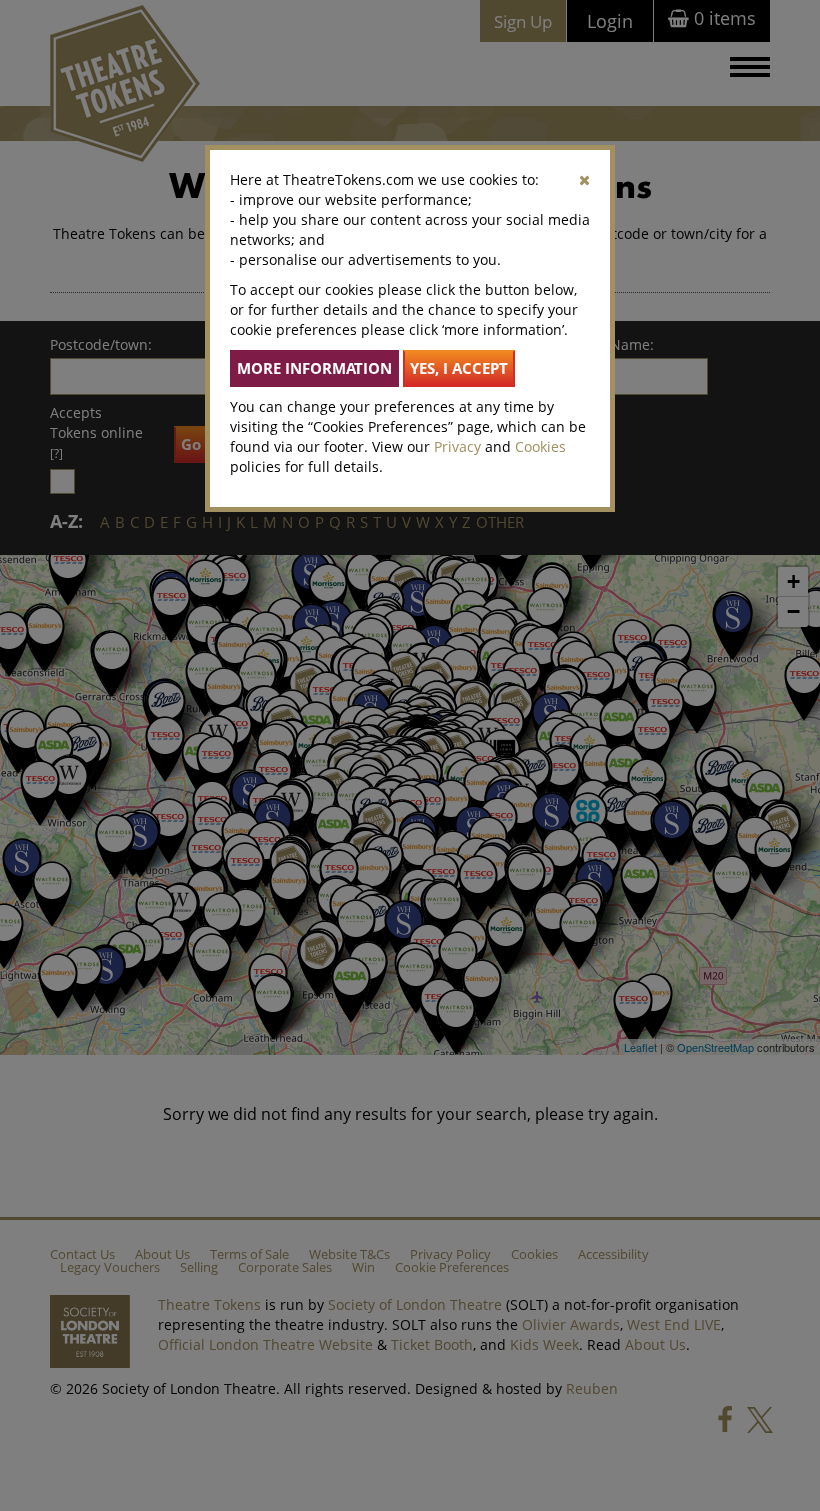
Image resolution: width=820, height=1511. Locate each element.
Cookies (540, 446)
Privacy (457, 446)
